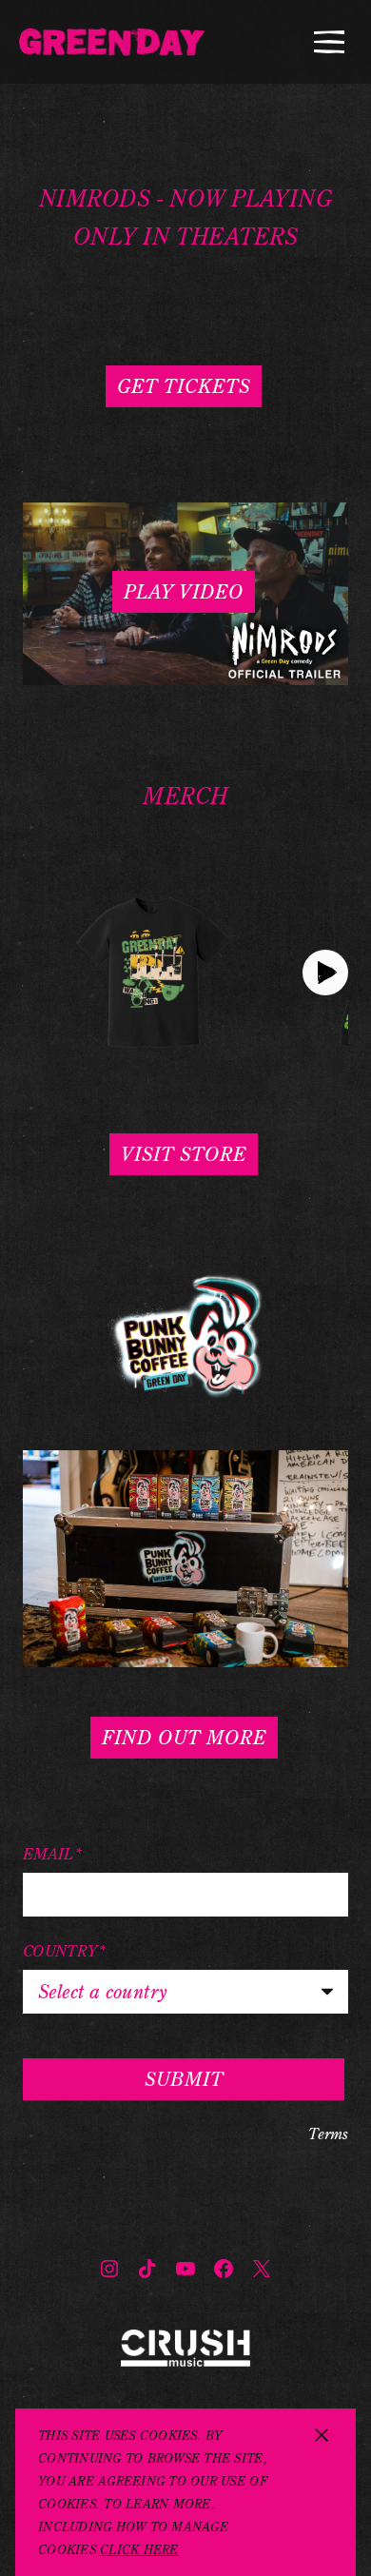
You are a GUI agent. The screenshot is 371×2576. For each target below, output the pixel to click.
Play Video (184, 591)
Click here (139, 2549)
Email (52, 1854)
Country (65, 1951)
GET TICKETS (184, 386)
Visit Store (184, 1154)
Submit (184, 2079)
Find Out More (184, 1737)
